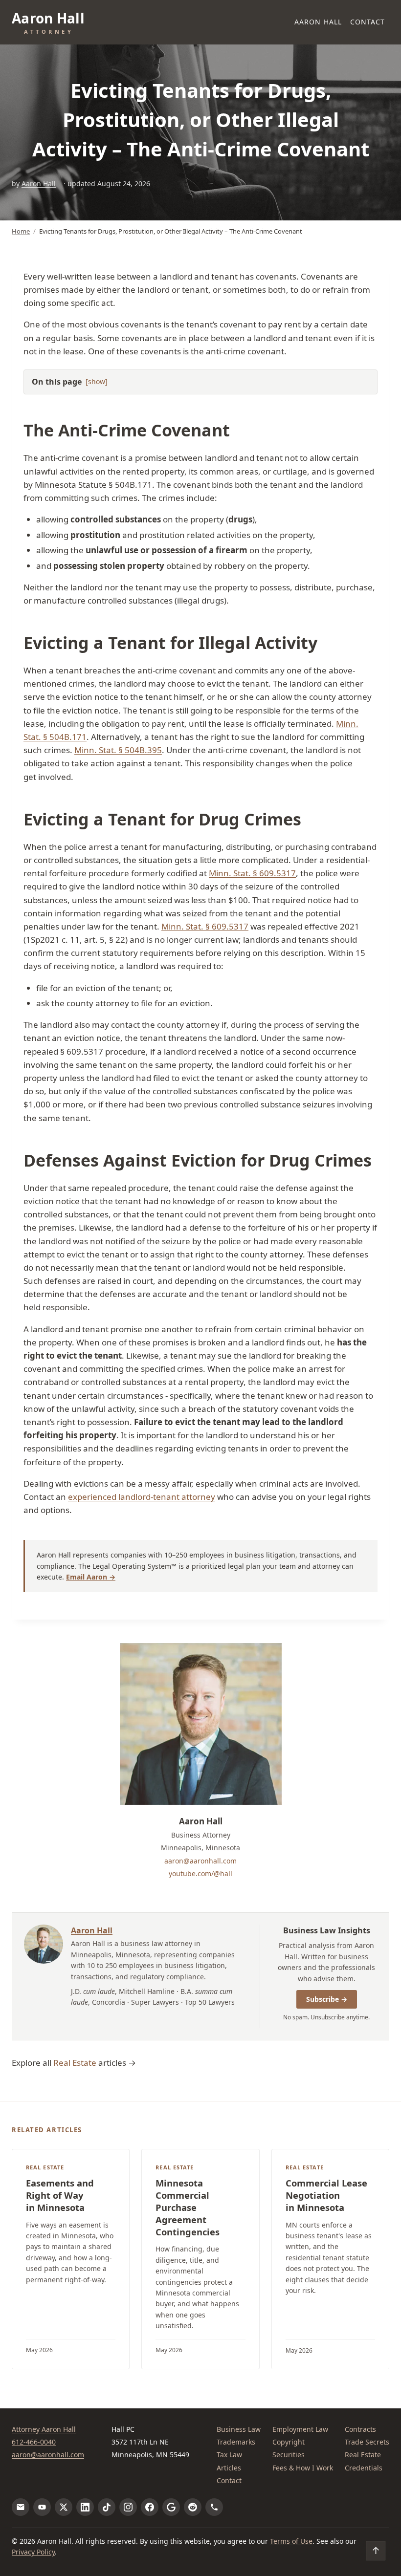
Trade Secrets (367, 2442)
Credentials (364, 2468)
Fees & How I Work (303, 2468)
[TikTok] (107, 2507)
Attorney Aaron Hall (44, 2429)
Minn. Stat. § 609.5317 (252, 873)
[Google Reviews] (171, 2507)
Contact (368, 22)
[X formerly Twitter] (64, 2507)
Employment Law (300, 2429)
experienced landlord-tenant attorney (142, 1497)
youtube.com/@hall (200, 1873)
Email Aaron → (91, 1577)
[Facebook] (150, 2507)
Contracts (360, 2429)
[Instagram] (128, 2507)
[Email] (21, 2507)
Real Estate (75, 2063)
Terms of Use (291, 2541)
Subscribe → (327, 1999)
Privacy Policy (33, 2552)
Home (21, 231)
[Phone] (214, 2507)
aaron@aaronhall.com (200, 1861)
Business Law (239, 2429)
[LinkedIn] (85, 2507)
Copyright (289, 2442)
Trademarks (236, 2442)
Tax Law (229, 2455)
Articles (229, 2468)
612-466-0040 (34, 2442)
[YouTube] (42, 2507)
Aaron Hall (318, 22)
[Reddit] (193, 2507)
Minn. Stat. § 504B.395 (118, 750)
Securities (289, 2455)
